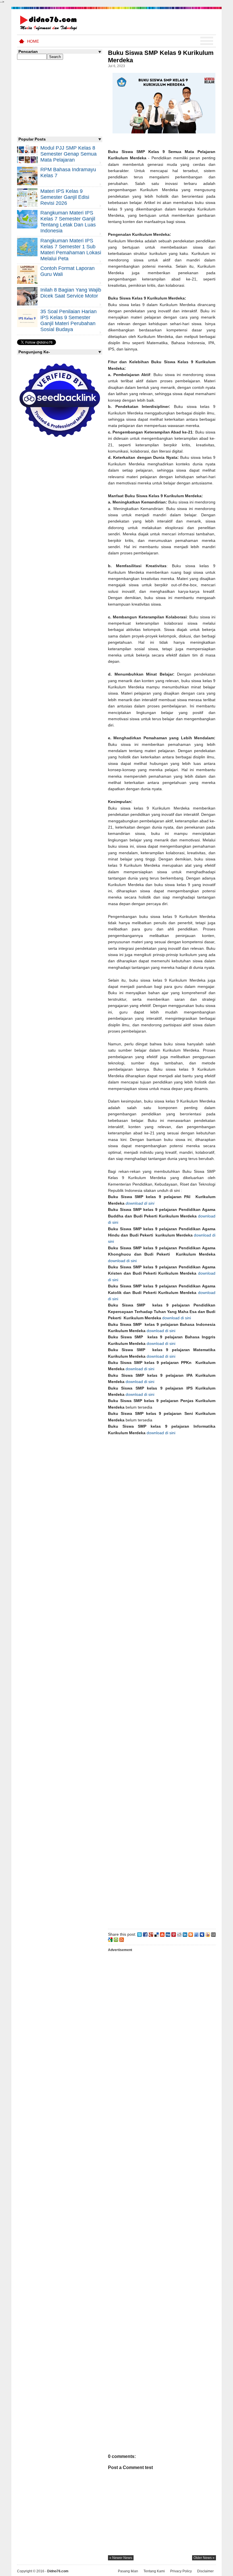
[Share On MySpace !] (202, 1934)
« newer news (121, 2558)
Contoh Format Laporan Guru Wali (67, 271)
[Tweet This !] (140, 1934)
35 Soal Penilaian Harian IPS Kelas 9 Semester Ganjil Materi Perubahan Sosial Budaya (68, 320)
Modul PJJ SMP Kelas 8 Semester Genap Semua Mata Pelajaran (68, 154)
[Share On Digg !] (168, 1934)
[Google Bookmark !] (110, 1939)
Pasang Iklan (128, 2571)
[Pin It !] (174, 1934)
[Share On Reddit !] (179, 1934)
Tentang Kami (154, 2571)
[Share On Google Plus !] (151, 1934)
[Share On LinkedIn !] (185, 1934)
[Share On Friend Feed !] (196, 1934)
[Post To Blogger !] (191, 1934)
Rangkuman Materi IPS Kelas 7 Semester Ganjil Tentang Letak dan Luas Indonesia (68, 222)
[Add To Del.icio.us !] (157, 1934)
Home (33, 41)
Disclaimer (205, 2571)
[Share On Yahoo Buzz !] (208, 1934)
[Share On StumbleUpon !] (162, 1934)
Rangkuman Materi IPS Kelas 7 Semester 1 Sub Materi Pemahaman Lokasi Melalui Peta (71, 250)
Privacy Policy (181, 2571)
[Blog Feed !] (122, 1939)
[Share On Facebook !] (145, 1934)
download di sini (122, 1261)
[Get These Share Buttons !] (213, 1934)
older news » (204, 2558)
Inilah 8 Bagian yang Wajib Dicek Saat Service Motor (71, 293)
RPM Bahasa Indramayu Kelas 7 (68, 173)
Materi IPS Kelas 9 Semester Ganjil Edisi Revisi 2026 (65, 197)
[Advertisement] (162, 1681)
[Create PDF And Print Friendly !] (116, 1939)
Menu (207, 41)
